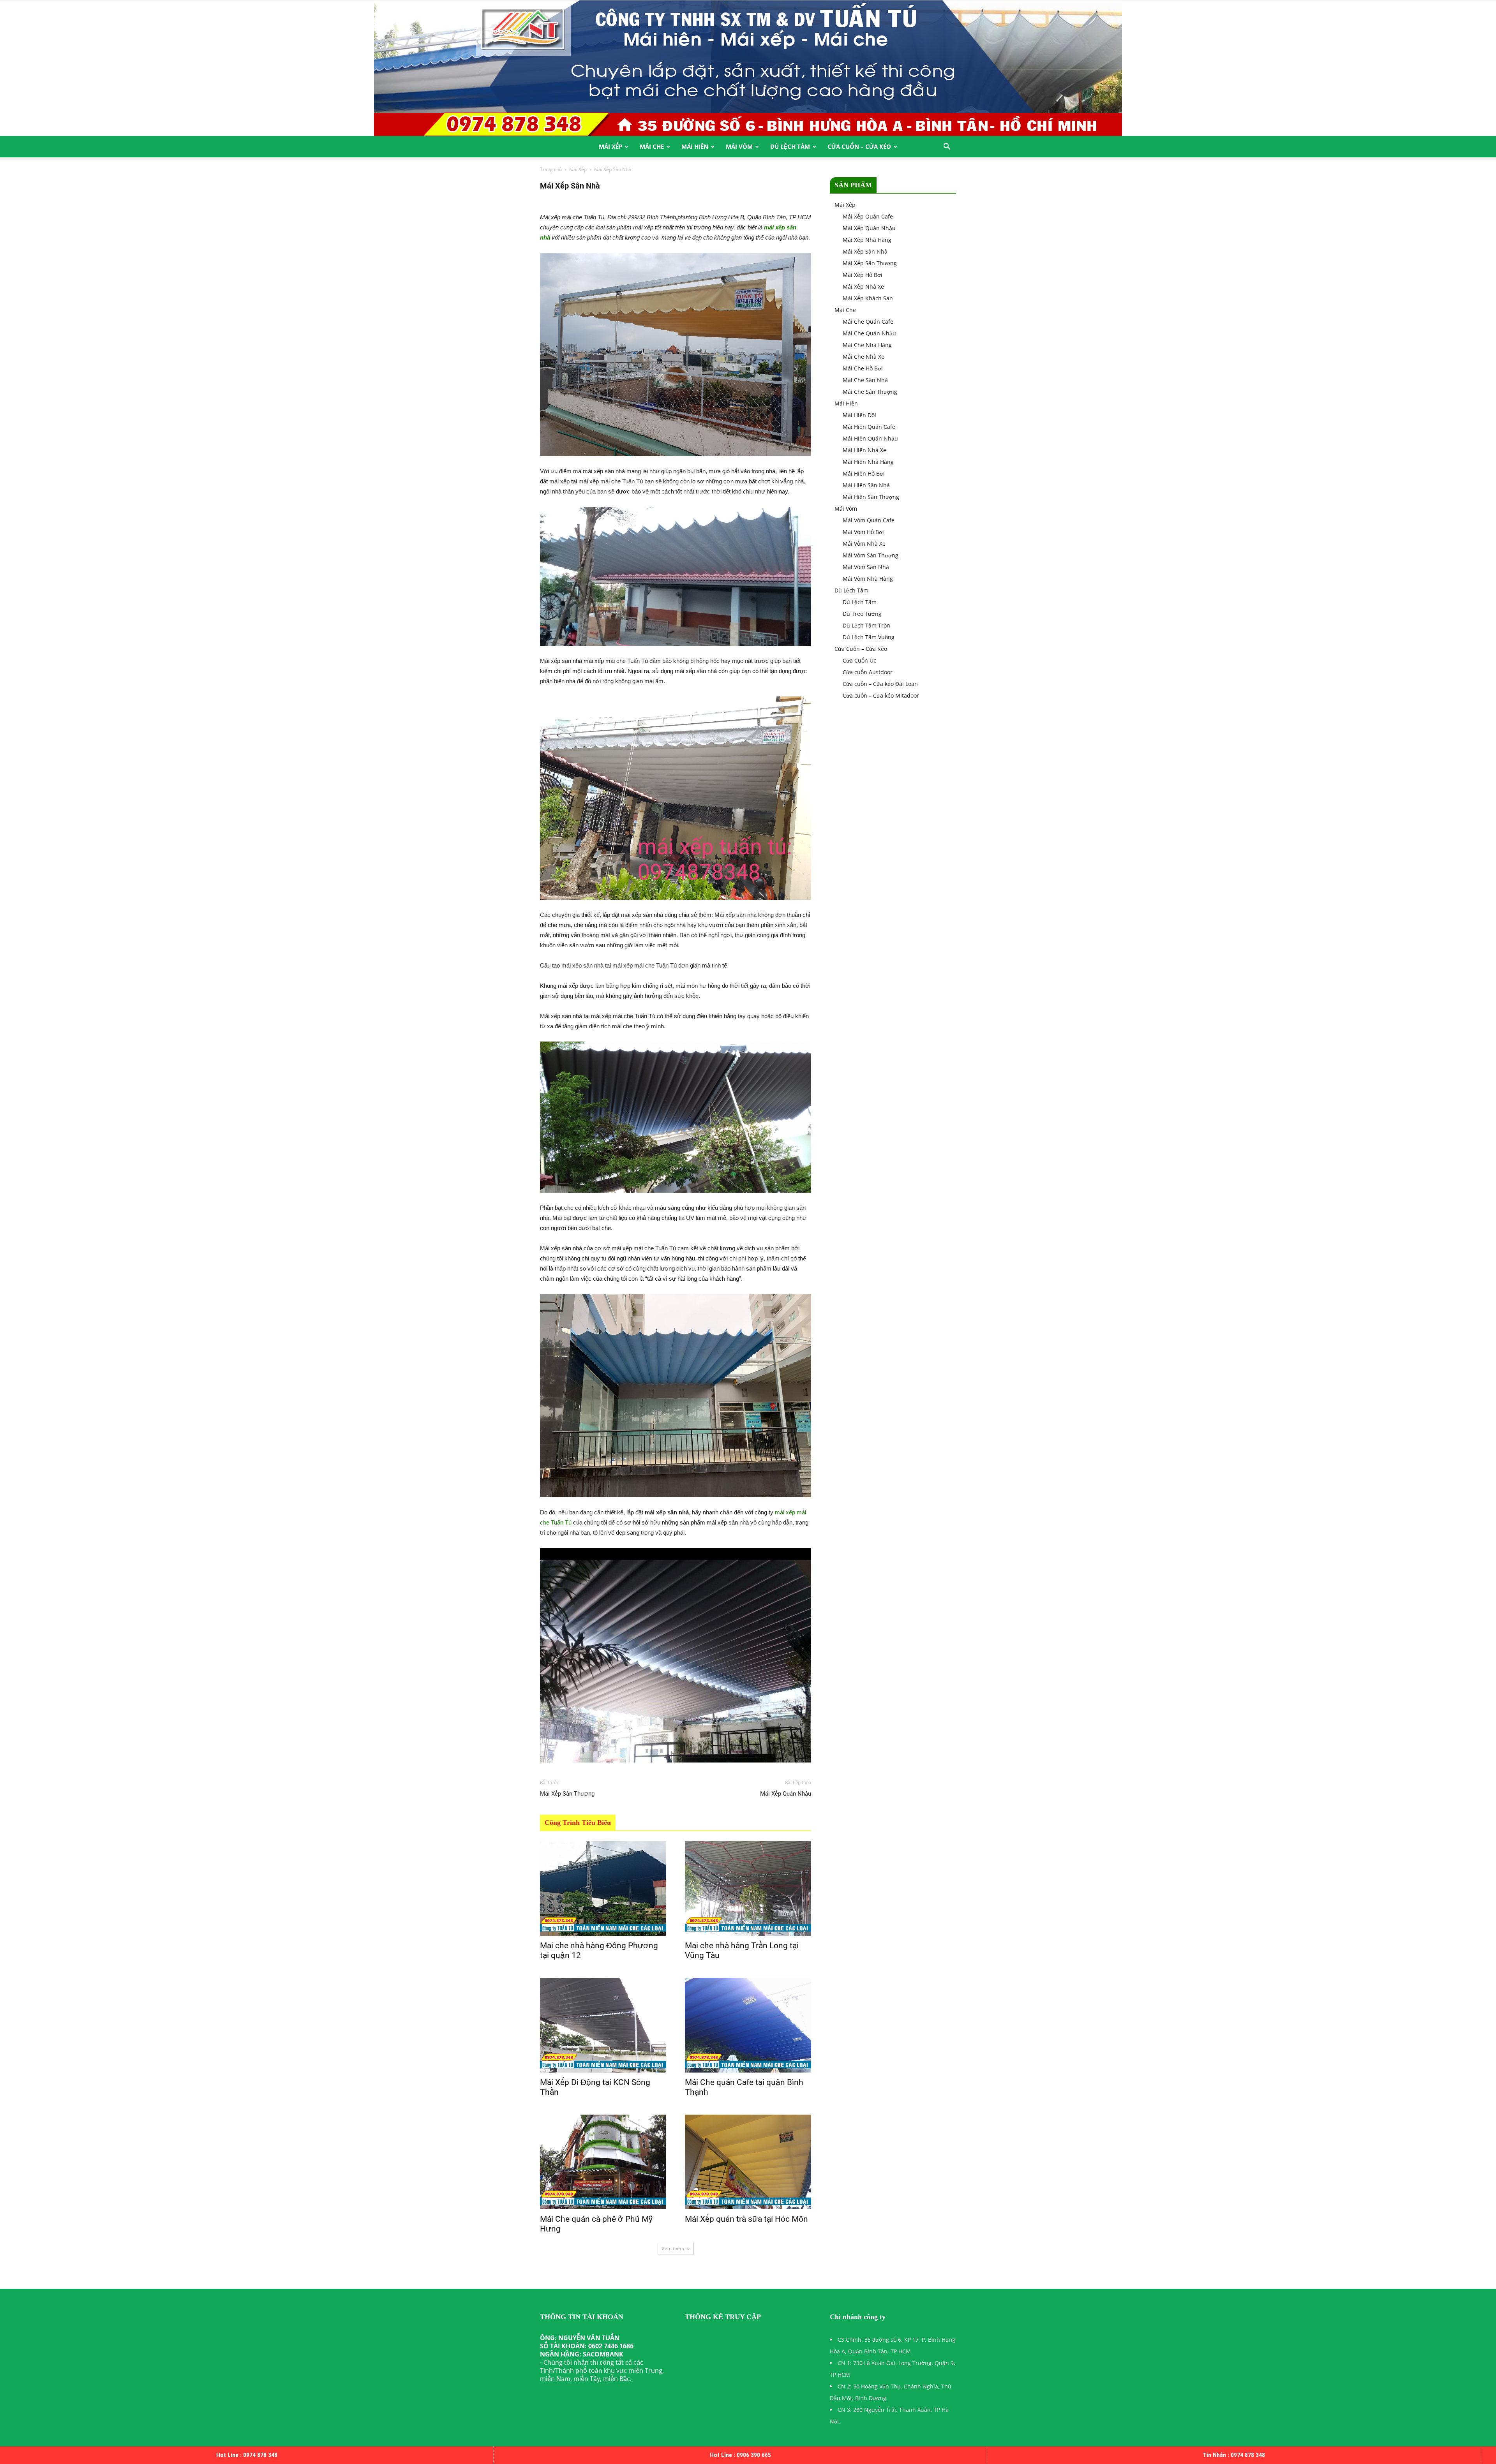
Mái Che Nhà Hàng (867, 345)
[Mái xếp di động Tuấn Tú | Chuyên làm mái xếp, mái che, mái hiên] (748, 68)
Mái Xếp (610, 146)
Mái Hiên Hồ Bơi (864, 473)
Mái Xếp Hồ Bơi (863, 275)
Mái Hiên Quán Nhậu (870, 438)
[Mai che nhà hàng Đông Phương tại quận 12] (603, 1889)
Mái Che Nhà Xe (864, 357)
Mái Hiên (695, 146)
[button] (947, 147)
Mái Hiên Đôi (859, 415)
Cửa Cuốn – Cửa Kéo (859, 146)
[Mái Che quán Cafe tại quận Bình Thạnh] (748, 2025)
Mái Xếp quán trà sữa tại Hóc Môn (746, 2219)
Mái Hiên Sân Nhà (866, 485)
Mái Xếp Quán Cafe (868, 216)
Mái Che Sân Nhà (865, 380)
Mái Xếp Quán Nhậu (786, 1794)
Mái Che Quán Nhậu (869, 333)
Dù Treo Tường (862, 614)
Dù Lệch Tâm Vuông (869, 637)
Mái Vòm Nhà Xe (864, 544)
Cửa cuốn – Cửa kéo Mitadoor (881, 695)
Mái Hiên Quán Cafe (869, 427)
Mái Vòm (739, 146)
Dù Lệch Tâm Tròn (866, 625)
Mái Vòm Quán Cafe (869, 520)
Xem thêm (673, 2248)
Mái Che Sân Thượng (870, 392)
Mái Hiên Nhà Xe (864, 450)
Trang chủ (551, 169)
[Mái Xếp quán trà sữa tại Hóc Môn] (748, 2162)
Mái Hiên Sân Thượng (871, 497)
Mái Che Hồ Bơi (863, 368)
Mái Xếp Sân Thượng (567, 1794)
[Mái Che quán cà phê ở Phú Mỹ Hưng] (603, 2162)
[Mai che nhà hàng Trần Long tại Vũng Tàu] (748, 1889)
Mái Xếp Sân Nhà (865, 251)
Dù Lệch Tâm (790, 146)
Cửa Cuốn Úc (859, 660)
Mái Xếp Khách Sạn (868, 298)
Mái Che (652, 146)
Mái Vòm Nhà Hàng (868, 579)
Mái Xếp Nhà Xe (863, 286)
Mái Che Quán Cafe (868, 322)
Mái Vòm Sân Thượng (871, 555)
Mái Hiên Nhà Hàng (868, 462)
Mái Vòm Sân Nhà (866, 567)
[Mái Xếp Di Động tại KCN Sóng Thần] (603, 2025)
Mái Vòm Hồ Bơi (863, 532)
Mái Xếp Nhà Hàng (867, 240)
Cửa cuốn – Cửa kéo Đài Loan (880, 684)
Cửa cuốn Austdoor (868, 672)
